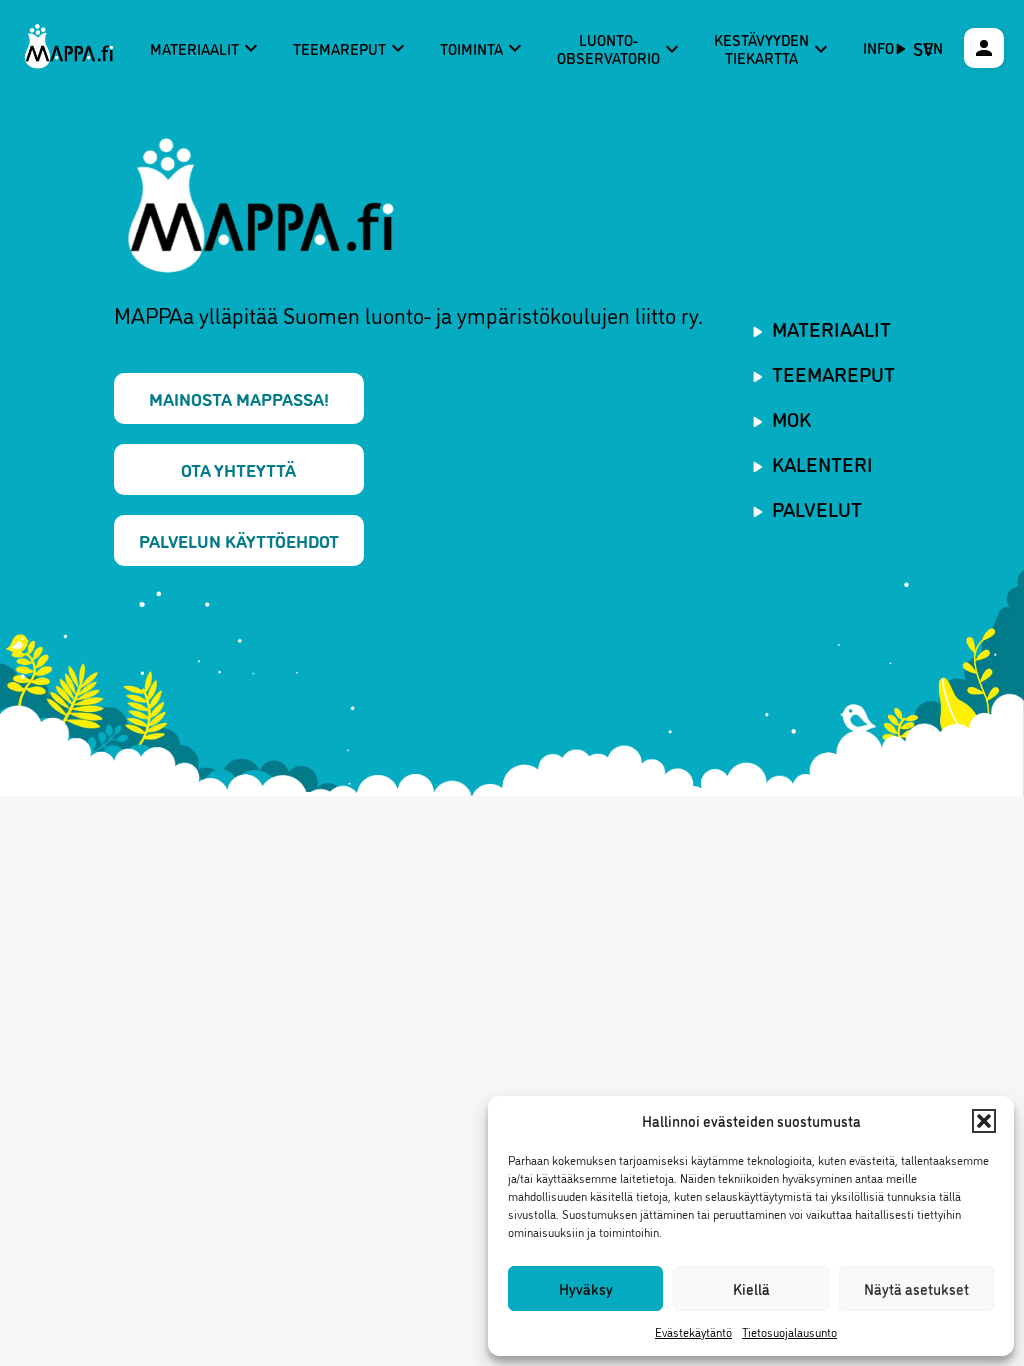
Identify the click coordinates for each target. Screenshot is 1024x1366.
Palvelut (817, 508)
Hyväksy (586, 1288)
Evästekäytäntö (693, 1331)
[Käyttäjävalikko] (984, 48)
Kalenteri (822, 463)
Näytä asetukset (916, 1288)
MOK (791, 418)
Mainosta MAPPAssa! (239, 398)
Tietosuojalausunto (789, 1331)
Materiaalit (206, 48)
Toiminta (483, 48)
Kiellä (751, 1288)
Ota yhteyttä (238, 469)
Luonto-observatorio (620, 48)
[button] (984, 1121)
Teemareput (351, 48)
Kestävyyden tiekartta (773, 48)
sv (923, 48)
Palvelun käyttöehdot (239, 540)
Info (878, 47)
